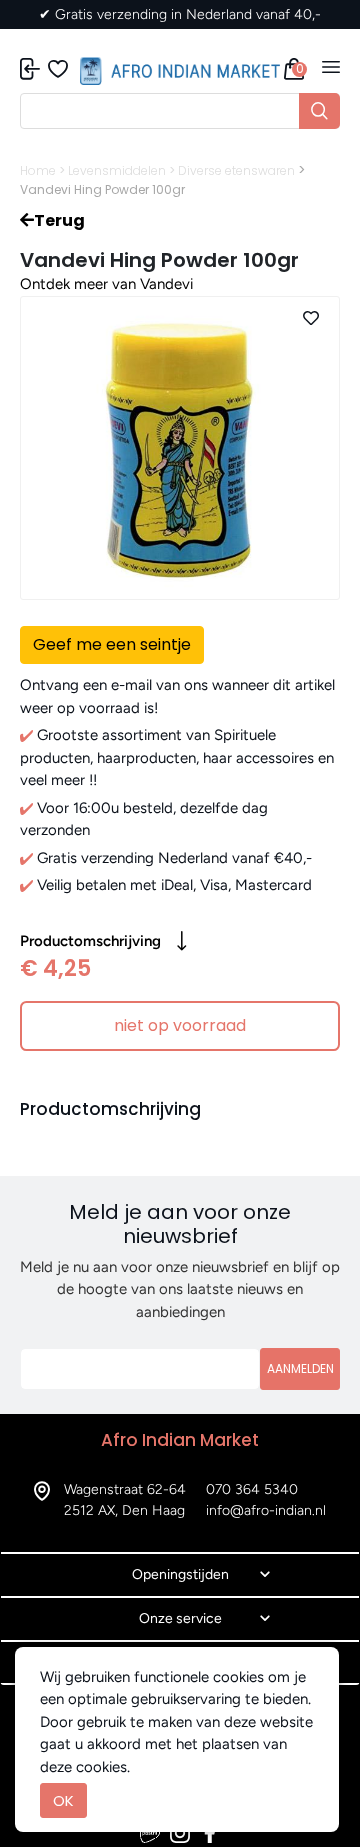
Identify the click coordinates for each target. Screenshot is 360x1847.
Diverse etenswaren (236, 170)
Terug (59, 220)
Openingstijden (180, 1574)
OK (63, 1800)
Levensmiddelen (117, 170)
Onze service (180, 1618)
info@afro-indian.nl (266, 1510)
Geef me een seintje (112, 644)
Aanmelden (300, 1368)
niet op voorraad (180, 1025)
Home (38, 170)
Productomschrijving (90, 941)
